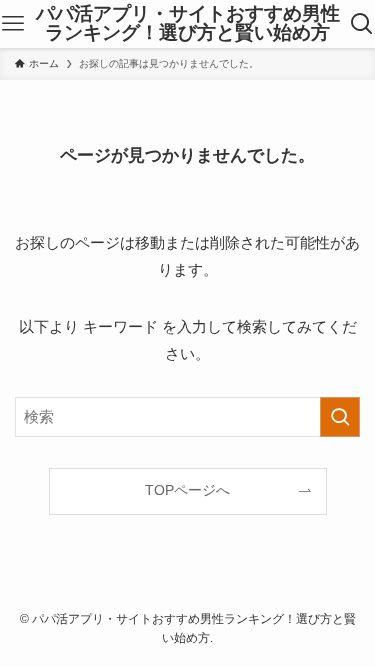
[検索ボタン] (362, 24)
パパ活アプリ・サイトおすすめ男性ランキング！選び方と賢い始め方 (188, 24)
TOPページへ (187, 490)
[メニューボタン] (12, 24)
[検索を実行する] (340, 417)
